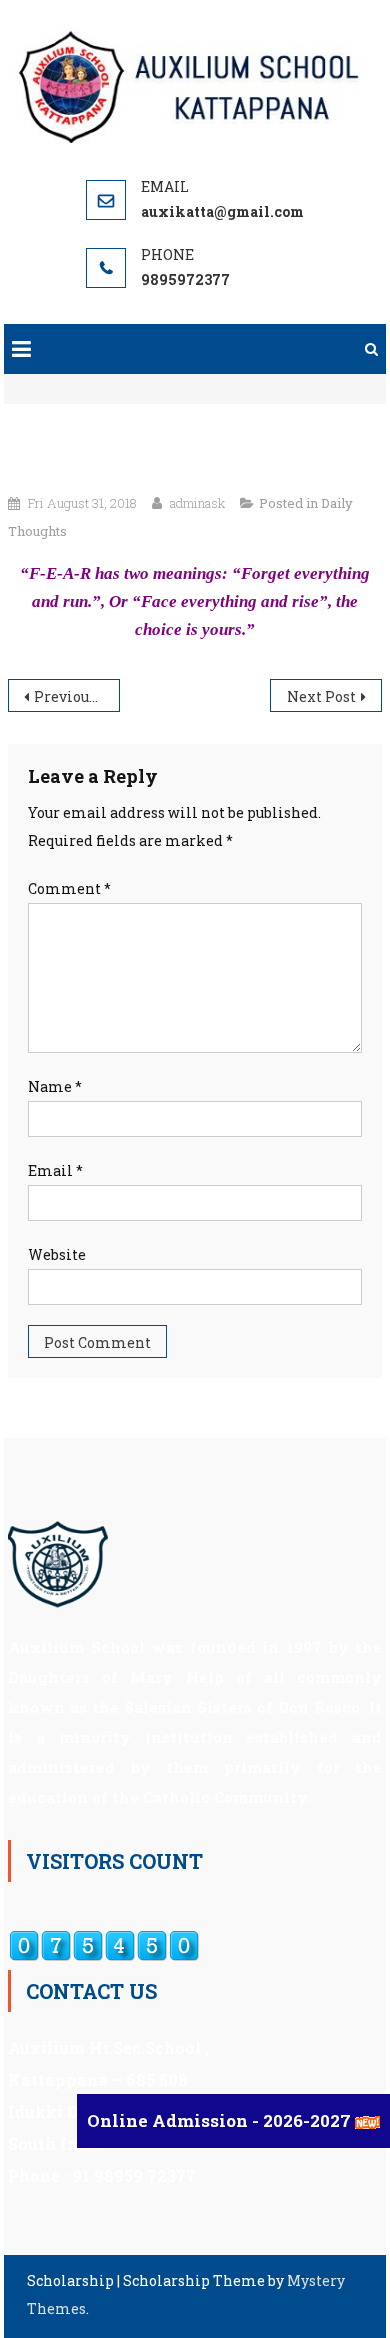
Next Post (321, 696)
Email (55, 1170)
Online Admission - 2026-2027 (221, 2120)
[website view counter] (104, 1944)
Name (55, 1086)
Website (57, 1254)
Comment (69, 888)
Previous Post (77, 696)
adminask (197, 503)
